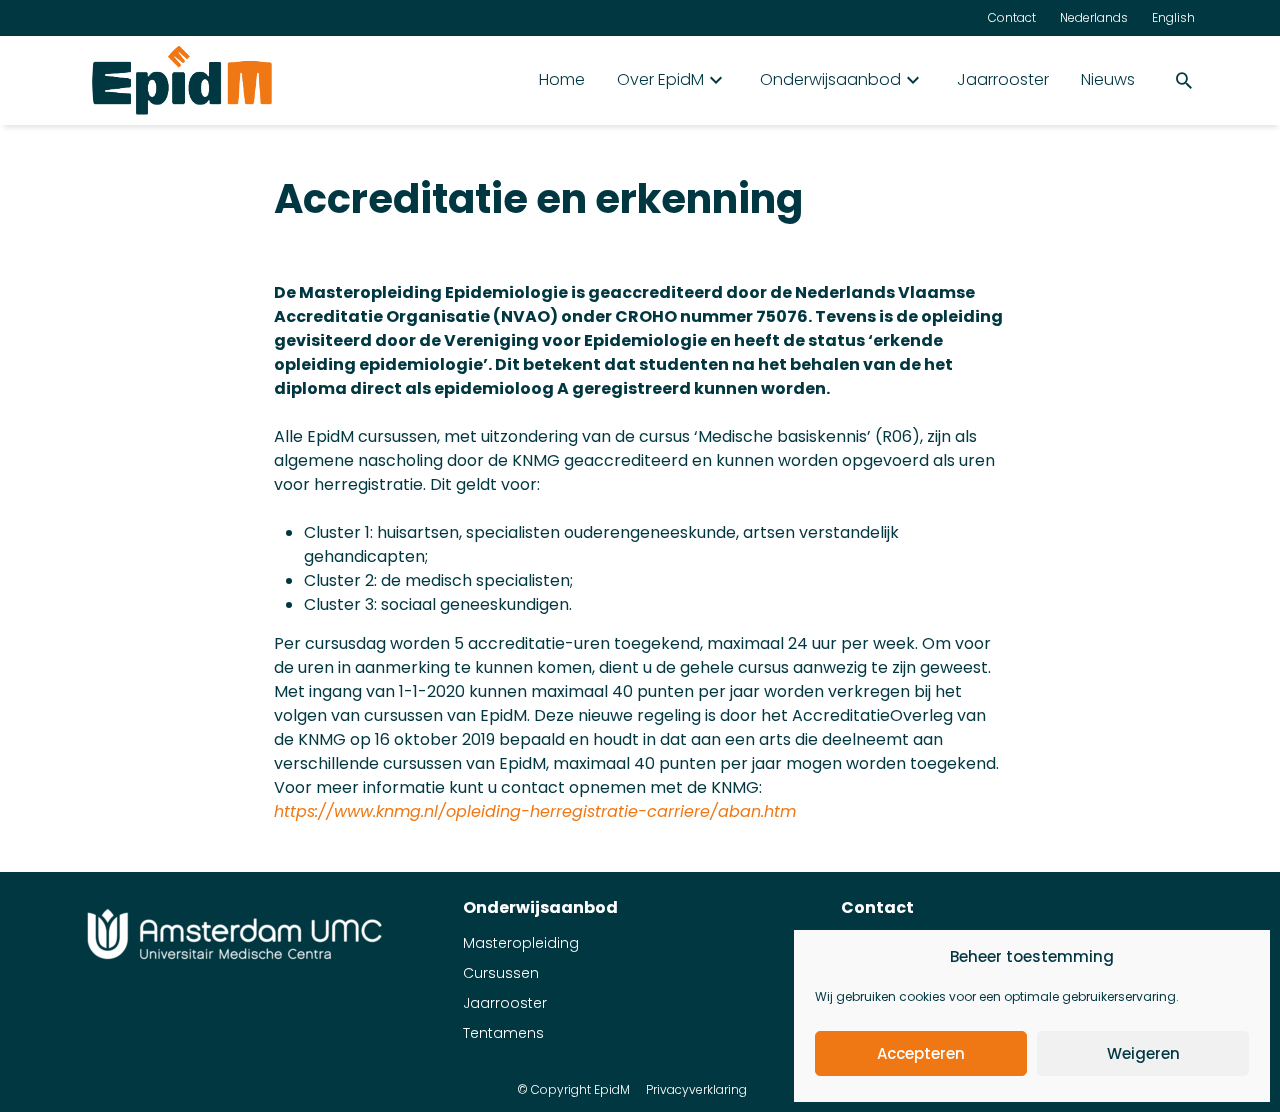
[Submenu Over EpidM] (716, 80)
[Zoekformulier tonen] (1184, 80)
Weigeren (1143, 1053)
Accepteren (921, 1053)
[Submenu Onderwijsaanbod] (913, 80)
